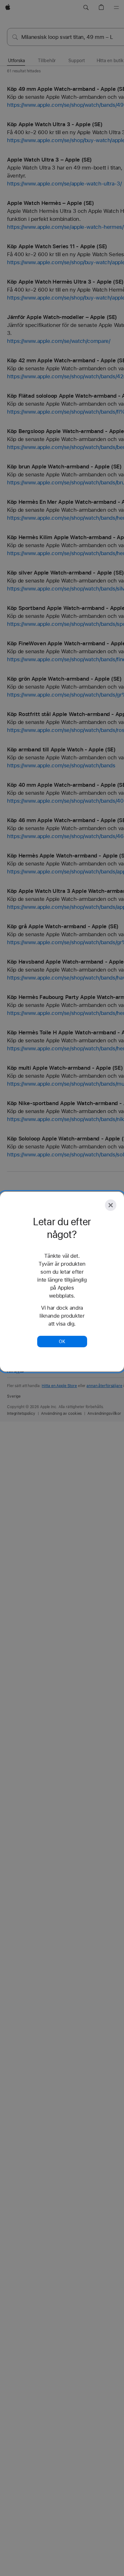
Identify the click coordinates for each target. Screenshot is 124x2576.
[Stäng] (111, 1205)
